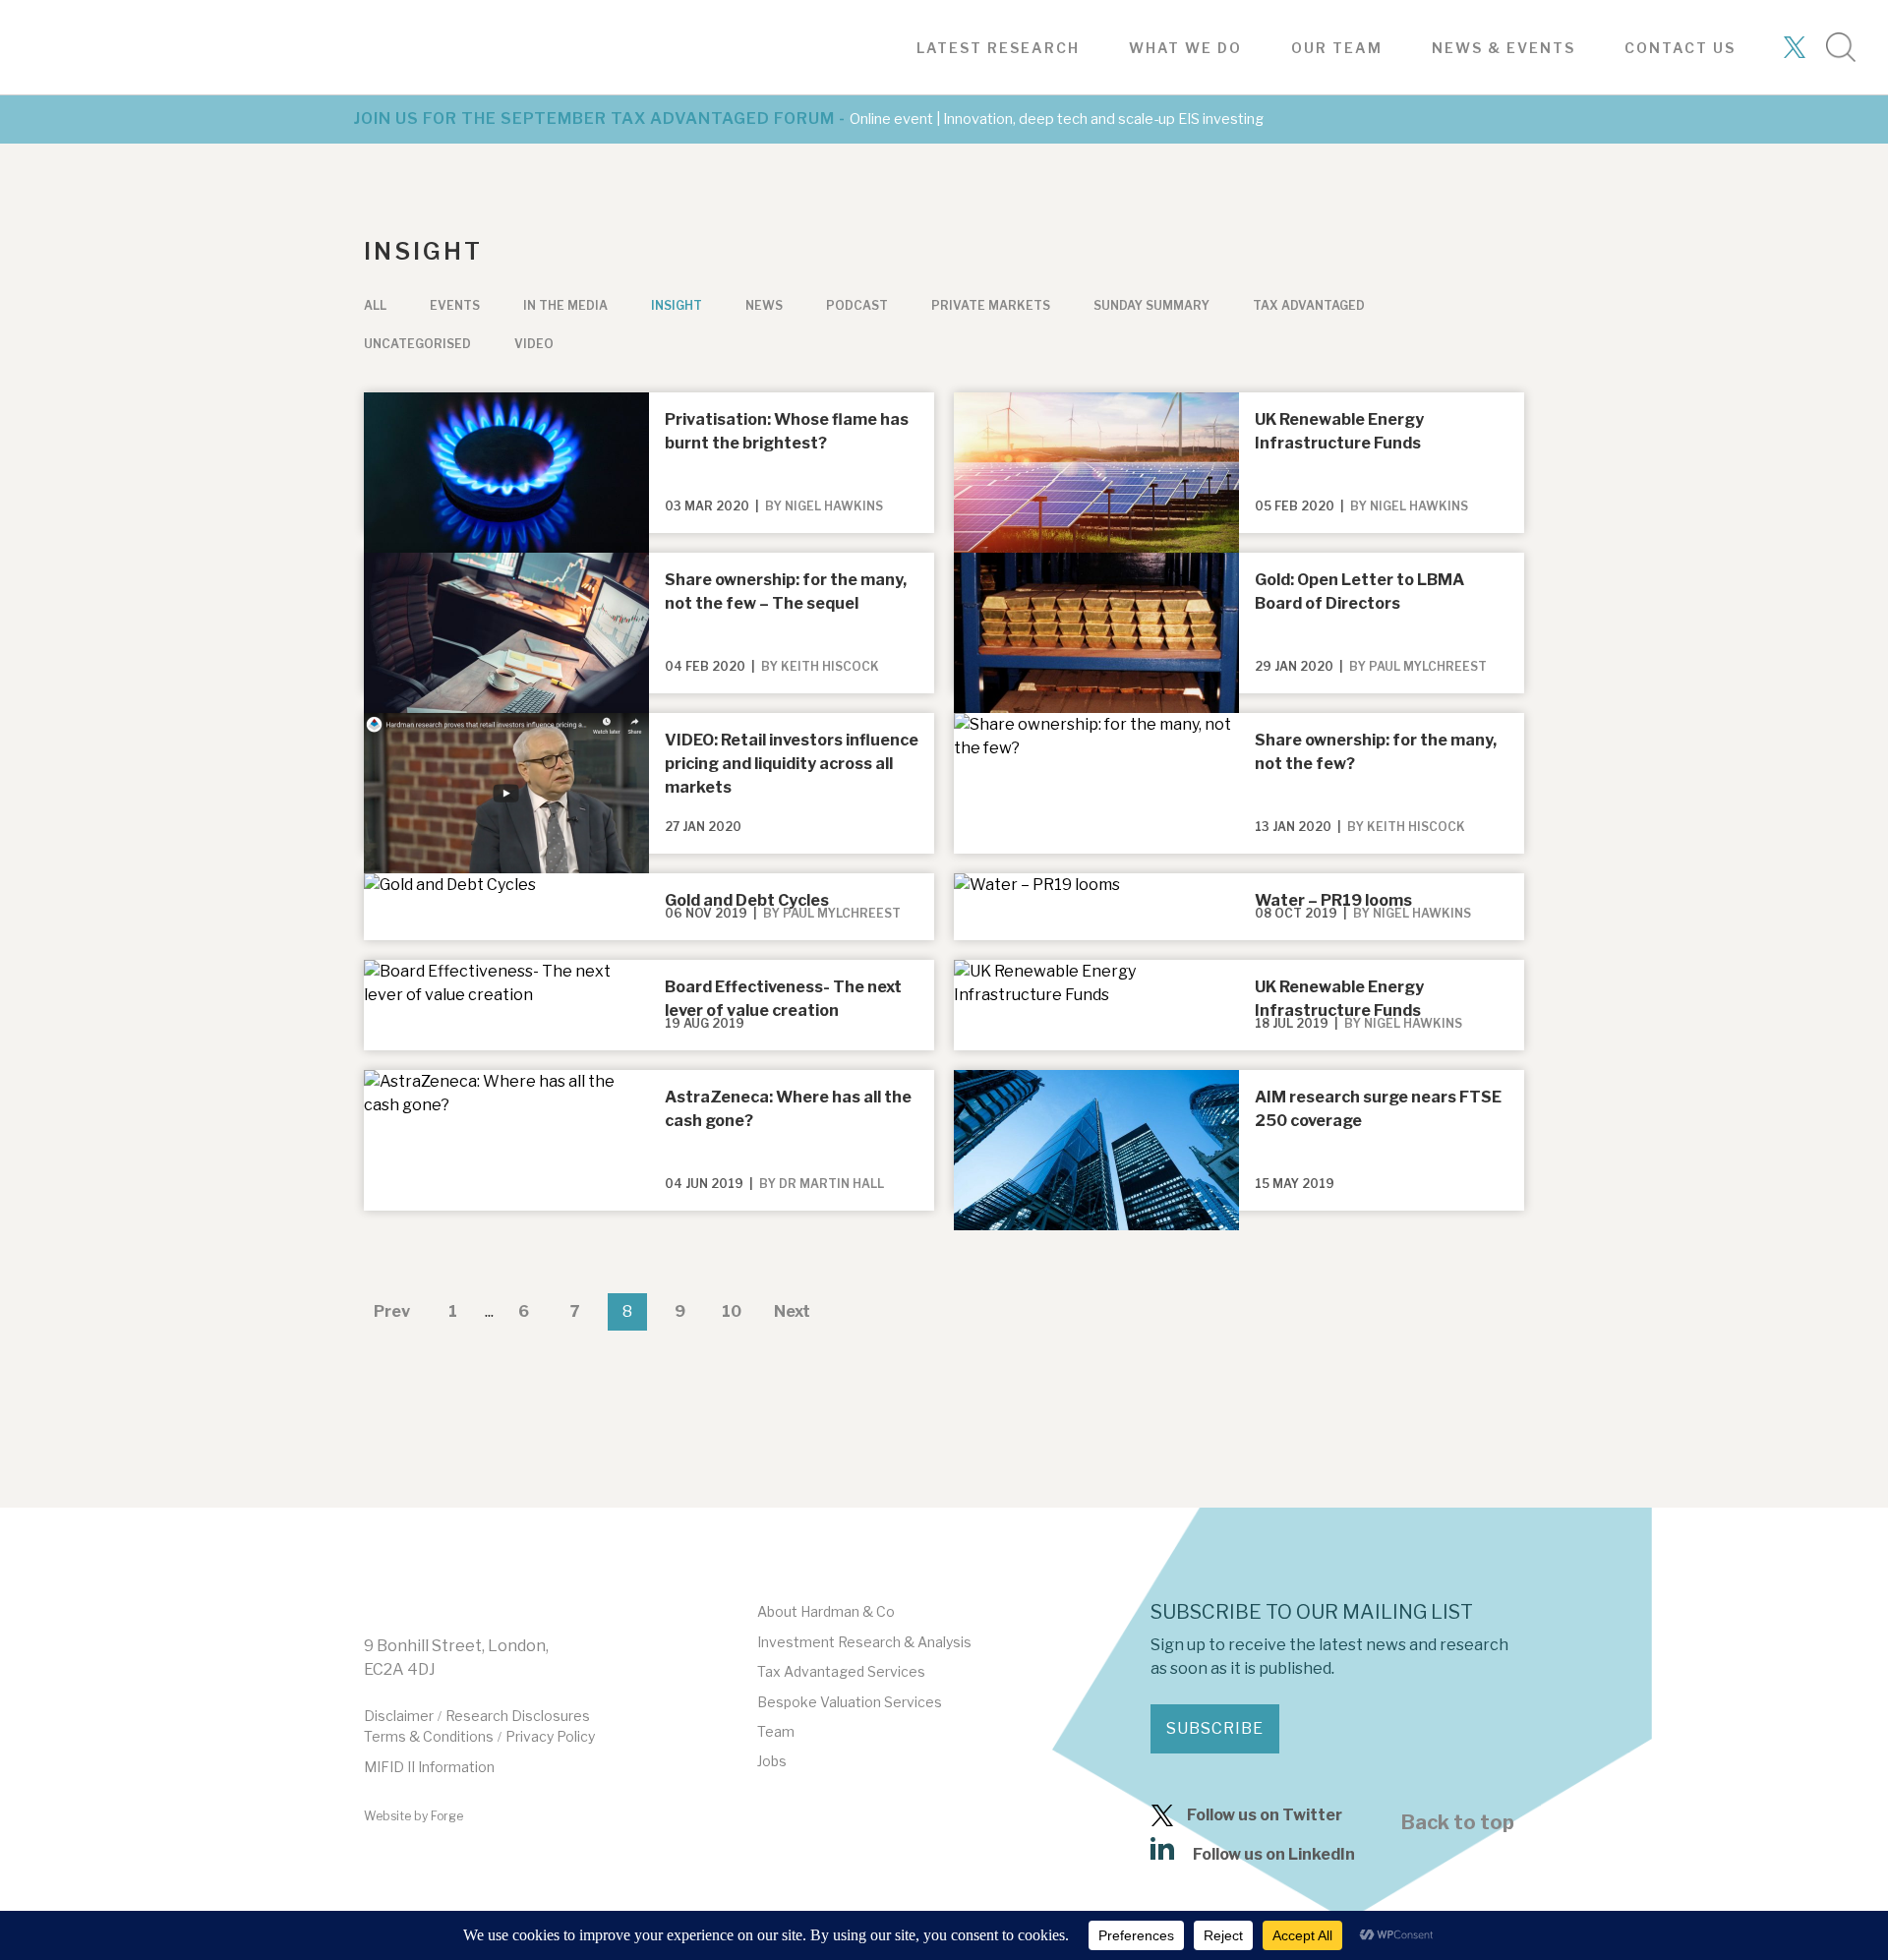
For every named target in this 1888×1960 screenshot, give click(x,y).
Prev (392, 1311)
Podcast (857, 305)
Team (776, 1731)
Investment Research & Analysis (864, 1642)
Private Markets (991, 305)
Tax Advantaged (1309, 305)
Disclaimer (399, 1716)
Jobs (772, 1761)
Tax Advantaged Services (841, 1671)
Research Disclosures (518, 1716)
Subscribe (1215, 1728)
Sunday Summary (1151, 305)
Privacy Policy (550, 1736)
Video (534, 344)
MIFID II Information (429, 1767)
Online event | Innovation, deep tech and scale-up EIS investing (1057, 119)
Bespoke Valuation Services (850, 1702)
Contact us (1680, 48)
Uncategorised (417, 344)
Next (792, 1311)
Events (455, 305)
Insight (677, 305)
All (375, 305)
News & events (1504, 48)
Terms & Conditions (429, 1736)
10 (732, 1311)
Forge (447, 1816)
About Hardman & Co (826, 1611)
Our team (1337, 48)
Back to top (1458, 1822)
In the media (565, 305)
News (764, 305)
